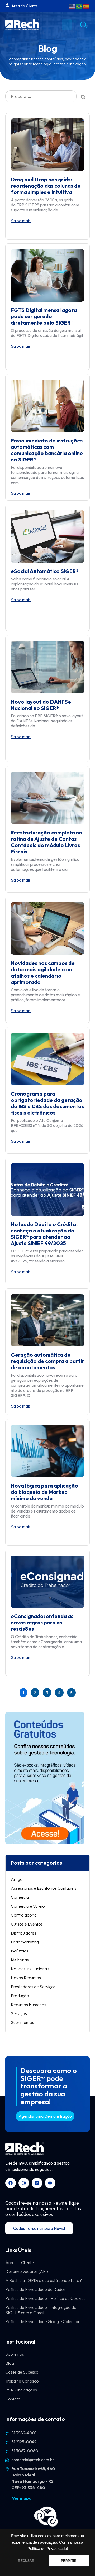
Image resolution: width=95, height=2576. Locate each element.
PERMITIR (69, 2561)
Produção (20, 1996)
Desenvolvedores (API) (27, 2271)
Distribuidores (23, 1933)
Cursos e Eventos (27, 1924)
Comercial (20, 1897)
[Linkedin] (37, 2183)
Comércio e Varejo (28, 1906)
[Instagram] (24, 2183)
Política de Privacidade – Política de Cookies (45, 2298)
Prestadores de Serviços (33, 1987)
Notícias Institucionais (30, 1969)
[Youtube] (50, 2183)
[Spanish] (86, 6)
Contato (13, 2399)
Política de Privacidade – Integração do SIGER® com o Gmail (41, 2310)
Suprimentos (22, 2022)
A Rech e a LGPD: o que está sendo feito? (44, 2280)
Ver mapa (22, 2498)
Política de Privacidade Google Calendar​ (42, 2321)
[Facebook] (11, 2183)
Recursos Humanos (28, 2005)
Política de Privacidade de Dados (35, 2289)
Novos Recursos (26, 1978)
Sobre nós (15, 2354)
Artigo (17, 1879)
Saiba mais (21, 221)
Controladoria (24, 1915)
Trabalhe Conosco (22, 2381)
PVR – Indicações (21, 2390)
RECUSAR (26, 2561)
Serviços (19, 2013)
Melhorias (20, 1960)
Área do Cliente (20, 2262)
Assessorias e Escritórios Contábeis (44, 1888)
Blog (10, 2363)
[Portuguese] (79, 6)
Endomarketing (25, 1942)
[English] (73, 6)
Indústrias (20, 1951)
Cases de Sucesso (22, 2372)
